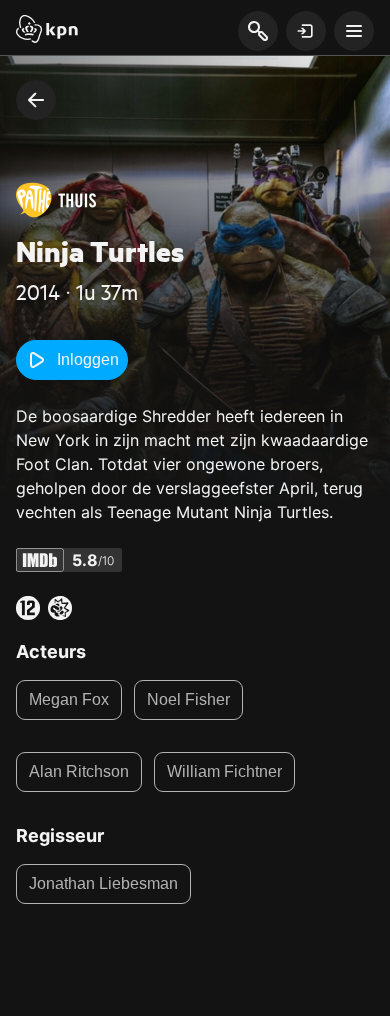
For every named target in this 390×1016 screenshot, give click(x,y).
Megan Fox (69, 699)
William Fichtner (224, 771)
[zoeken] (257, 32)
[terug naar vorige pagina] (36, 100)
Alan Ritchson (79, 771)
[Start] (47, 31)
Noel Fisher (188, 699)
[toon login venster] (306, 31)
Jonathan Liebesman (103, 883)
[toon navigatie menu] (354, 31)
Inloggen (88, 359)
